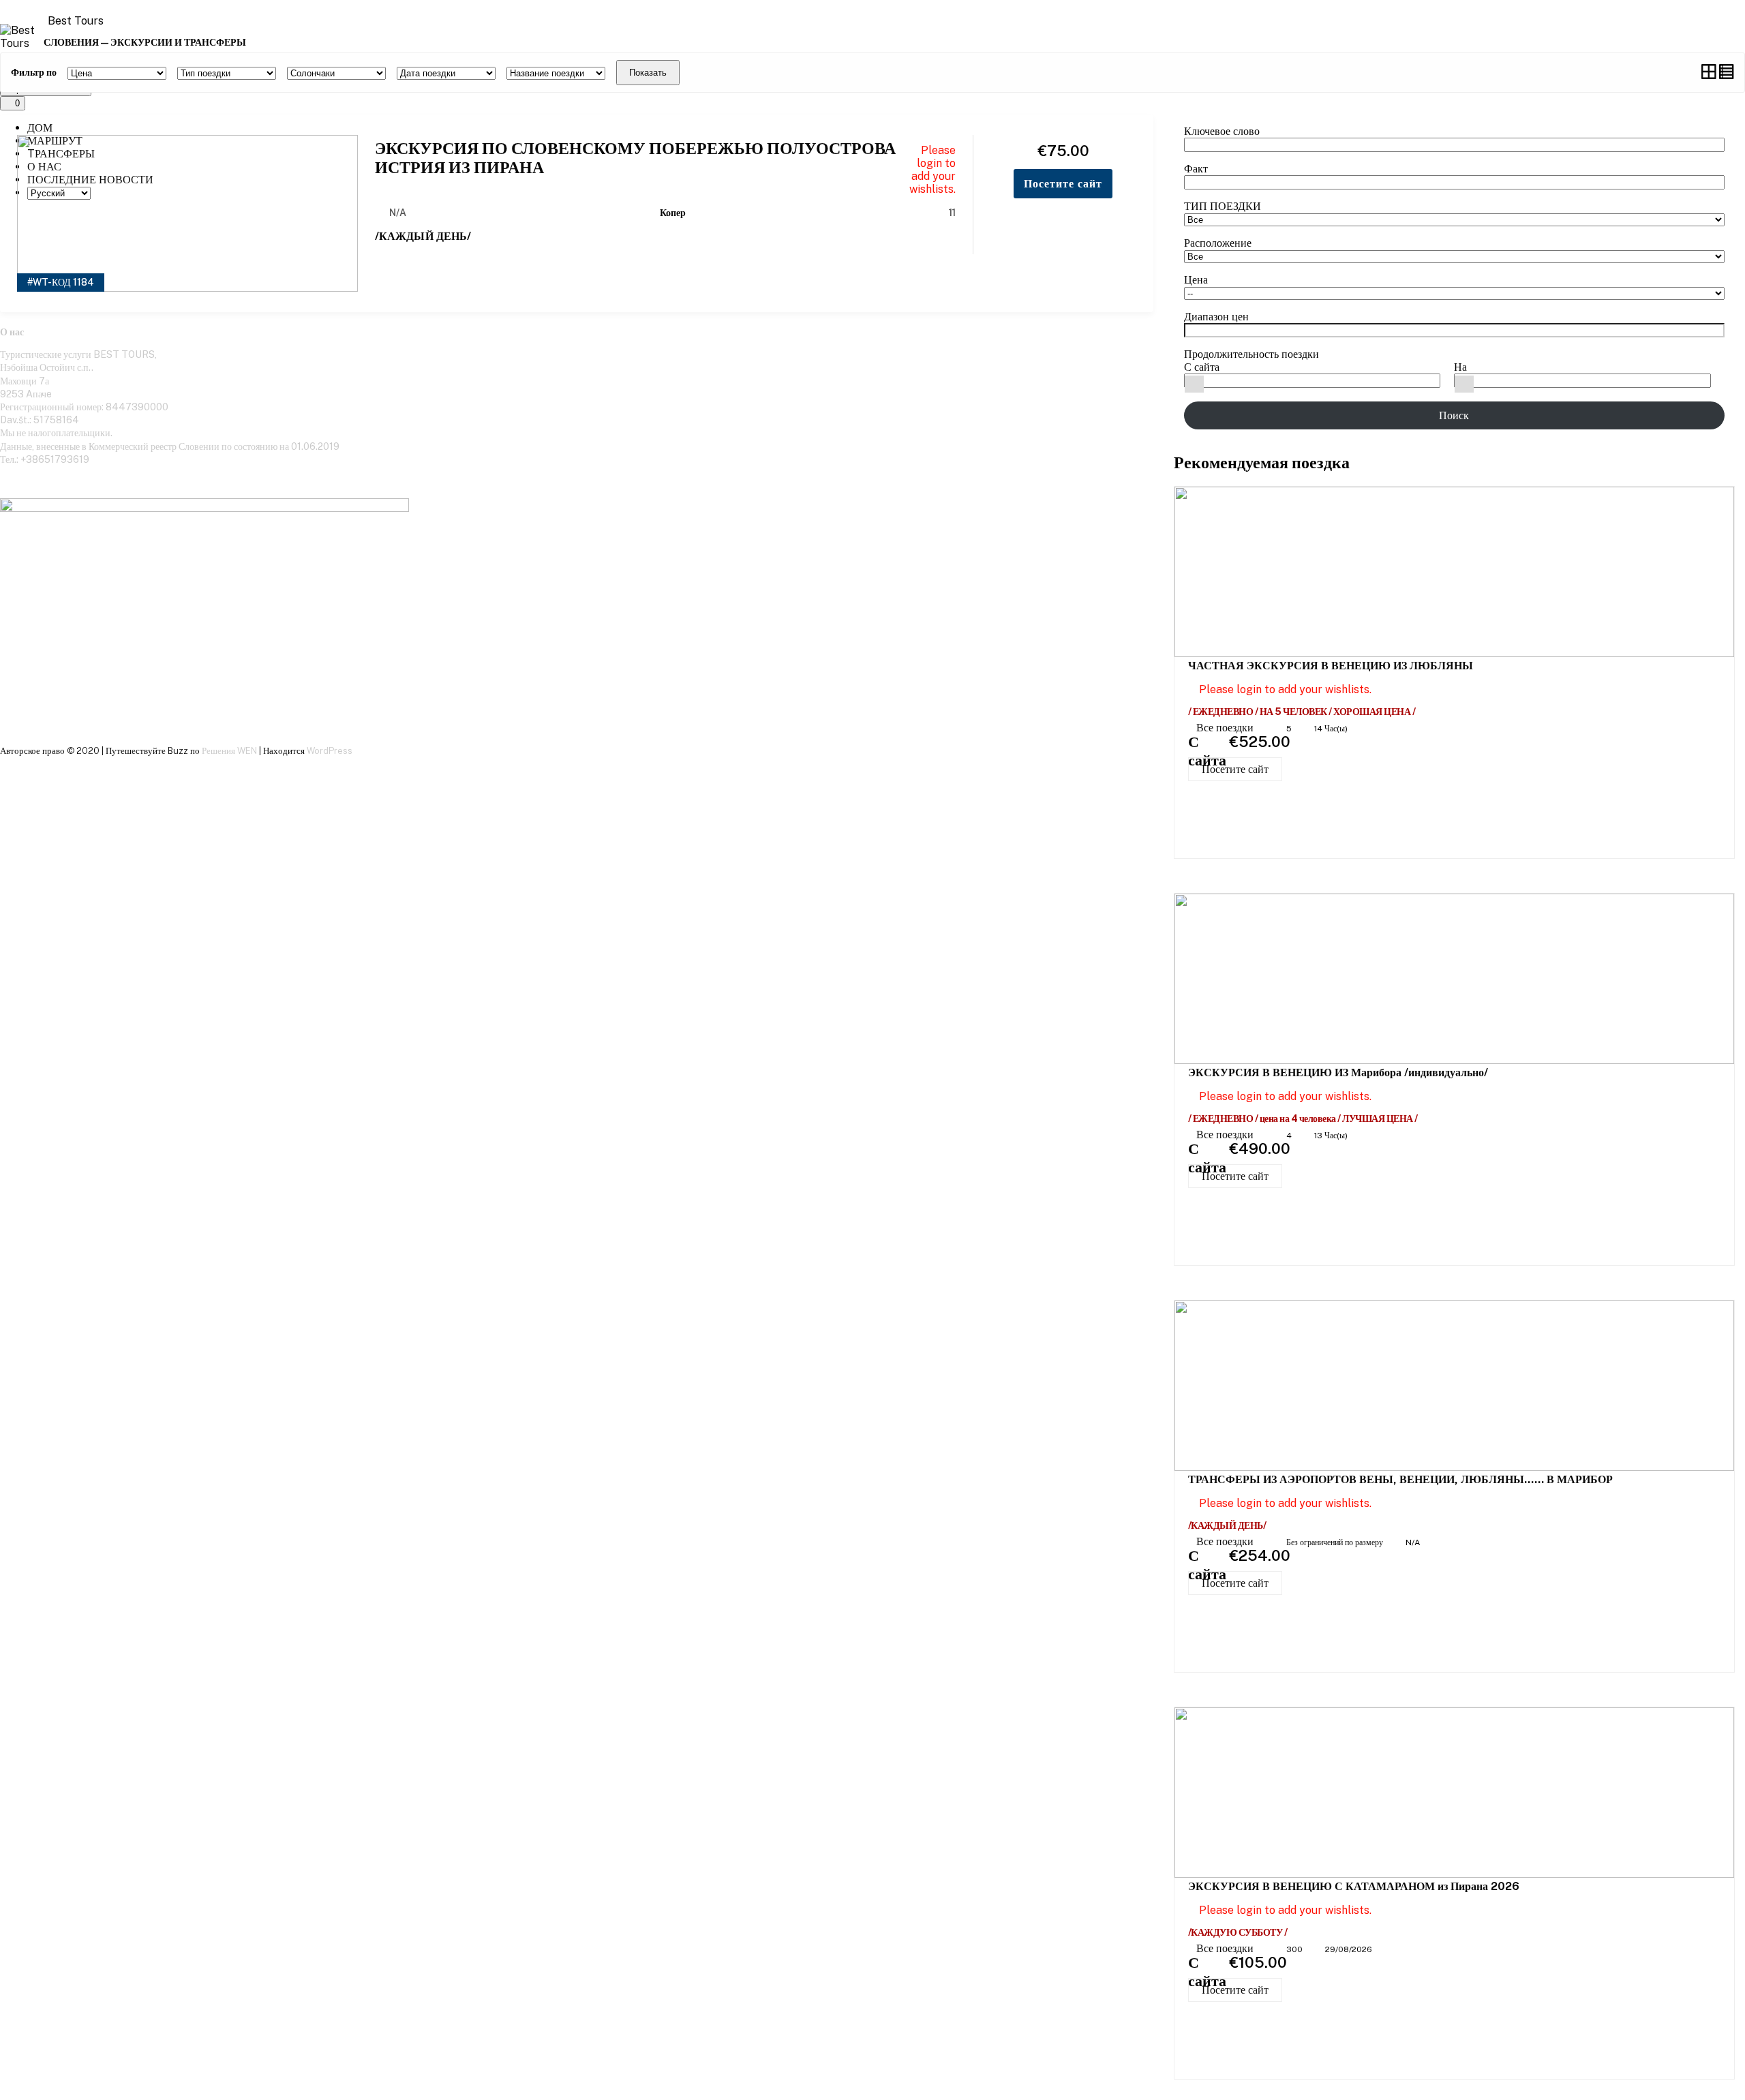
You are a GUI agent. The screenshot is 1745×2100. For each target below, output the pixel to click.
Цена (1196, 280)
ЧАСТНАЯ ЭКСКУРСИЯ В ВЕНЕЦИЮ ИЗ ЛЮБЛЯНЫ (1331, 666)
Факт (1196, 169)
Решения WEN (229, 751)
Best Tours (76, 21)
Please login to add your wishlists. (932, 170)
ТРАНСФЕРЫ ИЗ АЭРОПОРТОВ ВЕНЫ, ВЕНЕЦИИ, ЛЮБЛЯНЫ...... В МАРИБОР (1400, 1479)
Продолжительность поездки (1251, 354)
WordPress (330, 751)
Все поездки (1226, 728)
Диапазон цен (1216, 317)
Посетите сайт (1235, 769)
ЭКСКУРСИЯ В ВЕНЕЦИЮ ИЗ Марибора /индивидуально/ (1338, 1072)
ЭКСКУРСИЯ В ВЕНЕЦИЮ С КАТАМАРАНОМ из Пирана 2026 (1354, 1886)
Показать (648, 73)
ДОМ (40, 128)
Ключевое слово (1222, 131)
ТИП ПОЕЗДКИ (1223, 206)
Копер (673, 213)
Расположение (1218, 243)
